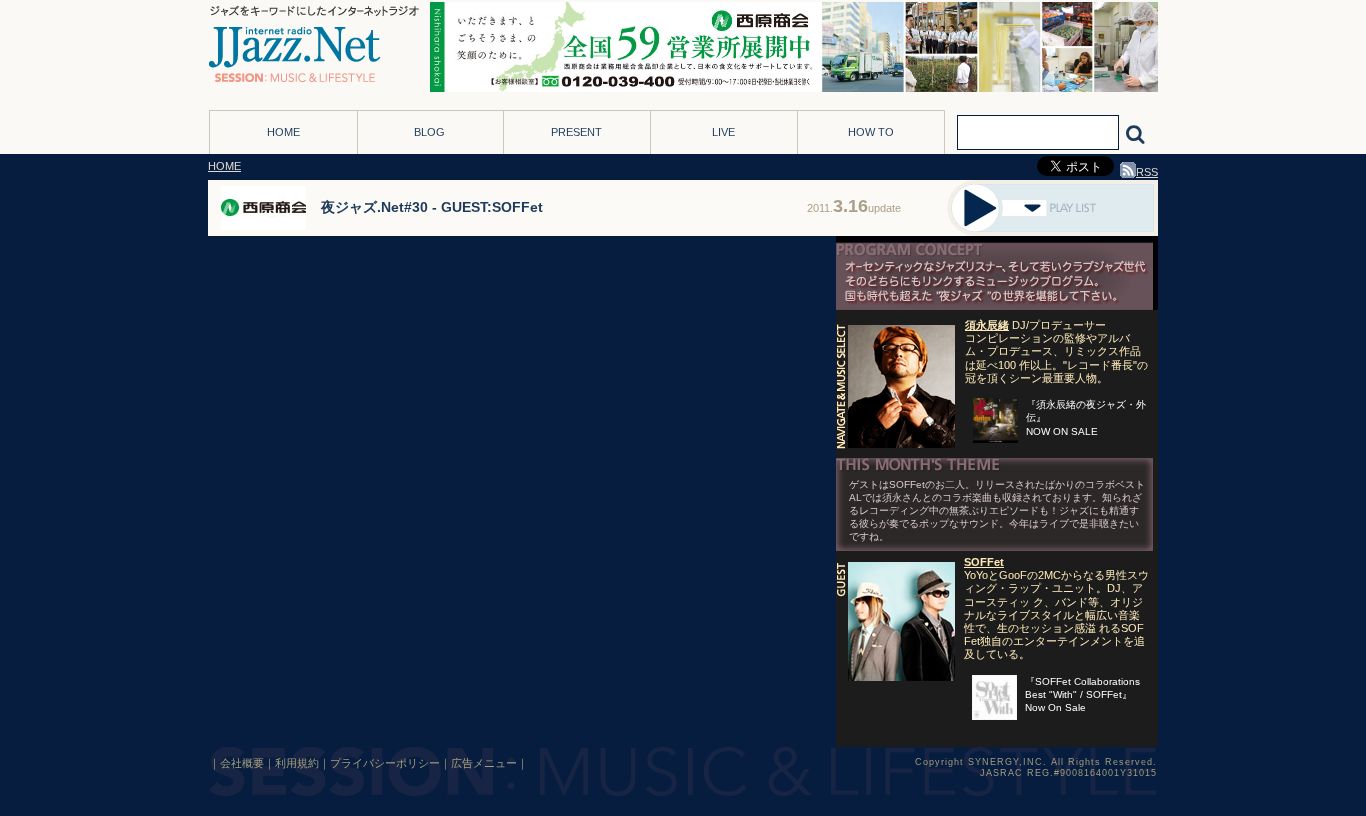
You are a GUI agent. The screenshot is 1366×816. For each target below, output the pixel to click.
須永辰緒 (987, 325)
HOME (283, 132)
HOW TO (871, 132)
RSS (1147, 172)
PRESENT (576, 132)
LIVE (723, 132)
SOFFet (984, 562)
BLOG (429, 132)
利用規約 (297, 763)
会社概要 (242, 763)
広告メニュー (484, 763)
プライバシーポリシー (385, 763)
